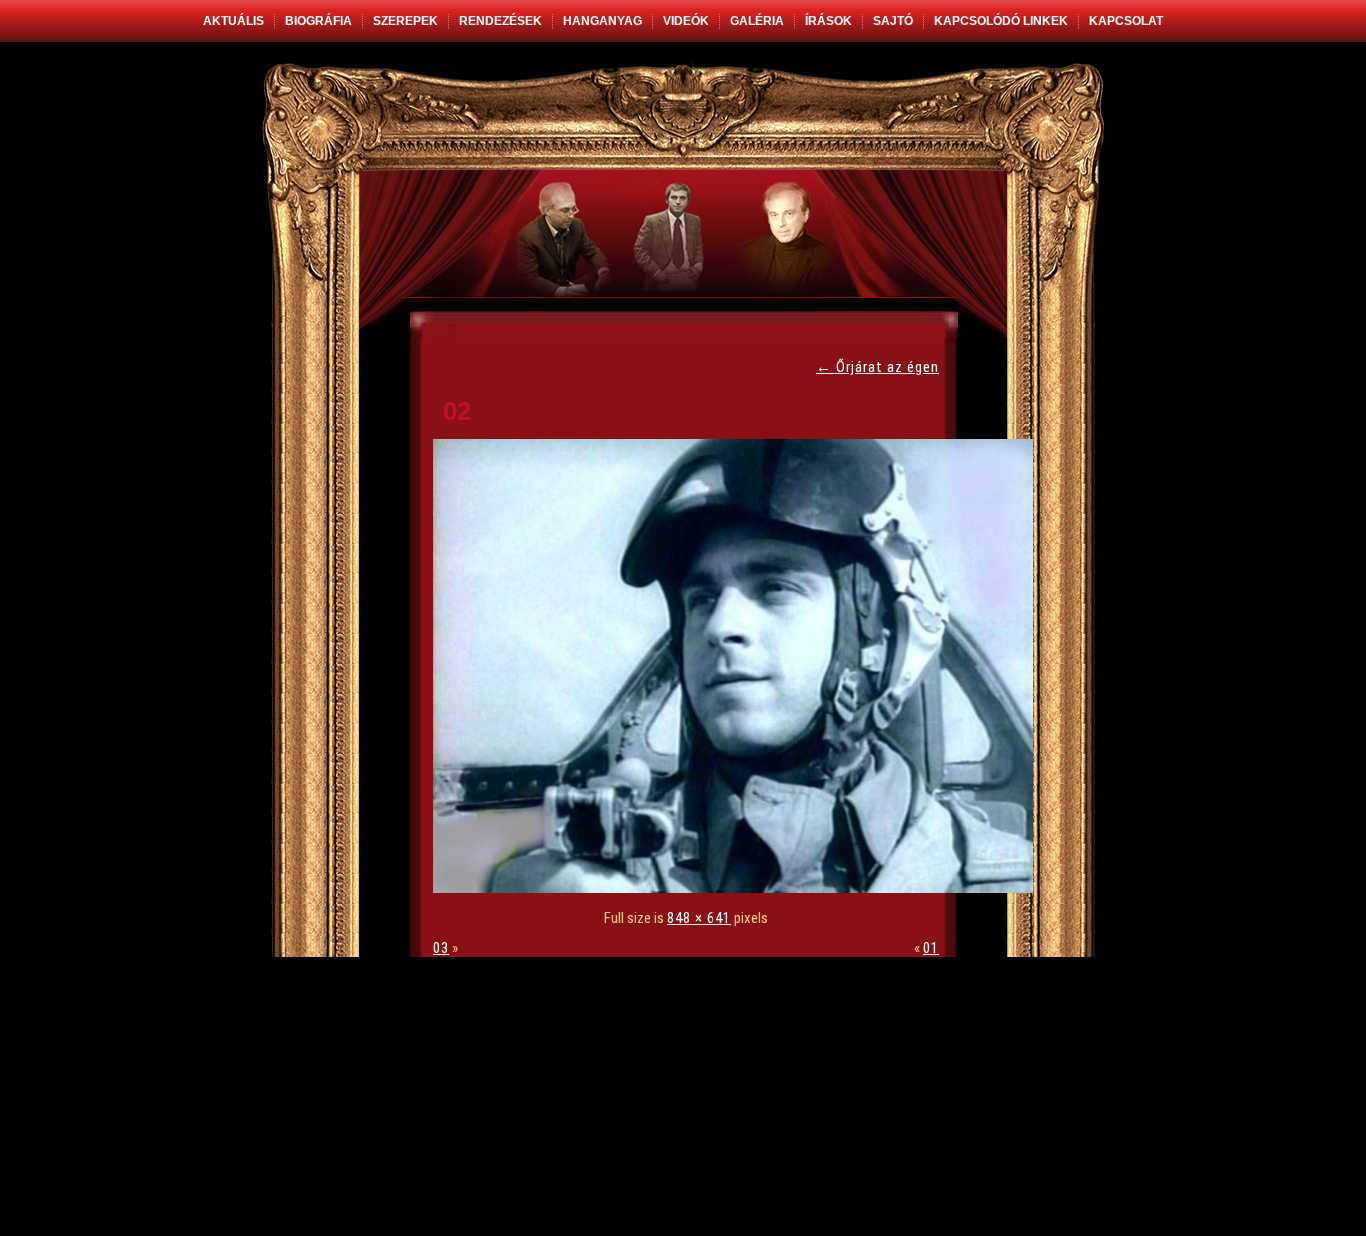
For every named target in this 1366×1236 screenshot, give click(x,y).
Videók (686, 21)
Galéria (757, 21)
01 (931, 948)
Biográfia (318, 21)
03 (441, 948)
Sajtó (893, 21)
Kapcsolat (1126, 21)
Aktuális (233, 21)
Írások (828, 21)
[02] (738, 888)
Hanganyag (602, 21)
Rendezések (500, 21)
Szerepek (405, 21)
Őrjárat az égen (877, 367)
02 (457, 411)
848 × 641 (699, 918)
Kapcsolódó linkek (1001, 21)
